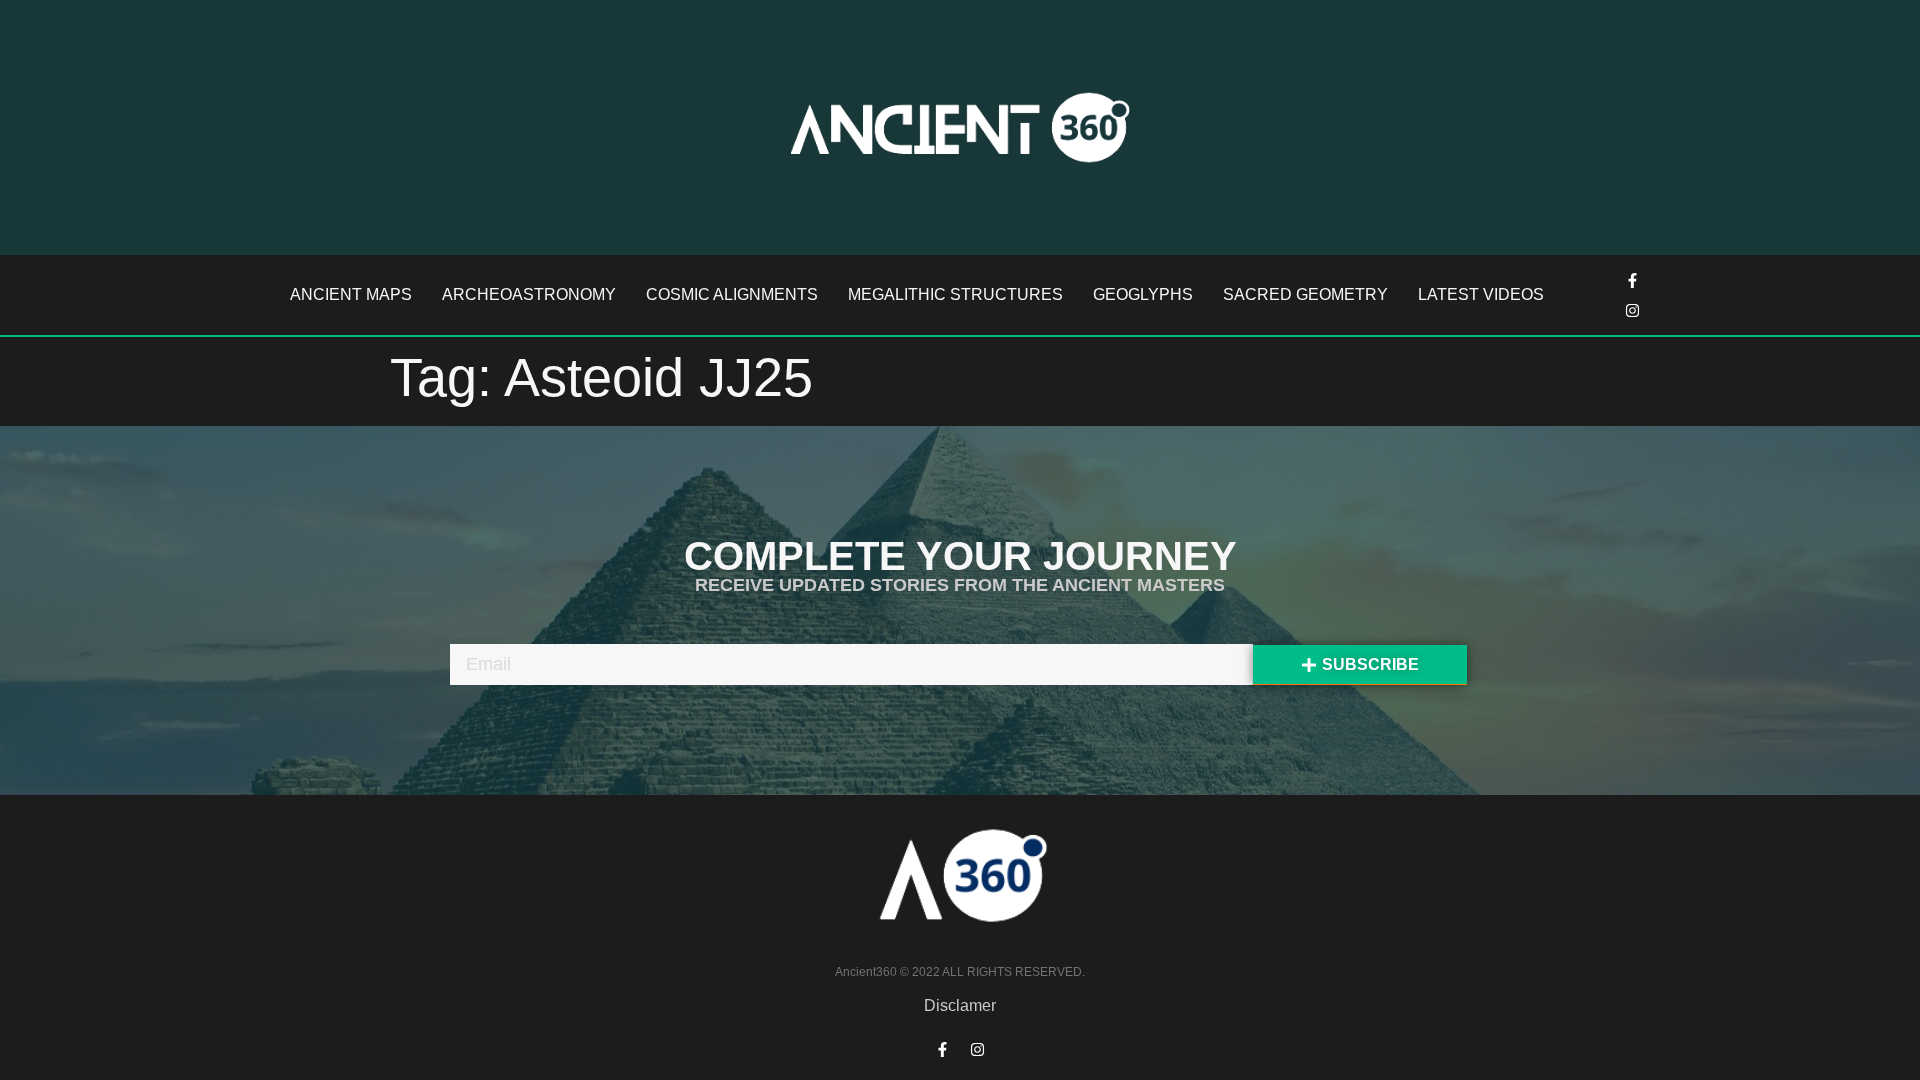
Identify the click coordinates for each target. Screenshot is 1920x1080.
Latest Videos (1481, 294)
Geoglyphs (1143, 294)
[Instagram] (1633, 310)
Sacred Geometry (1305, 294)
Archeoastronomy (529, 294)
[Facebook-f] (1633, 280)
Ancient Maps (351, 294)
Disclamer (960, 1005)
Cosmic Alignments (732, 294)
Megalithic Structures (955, 294)
